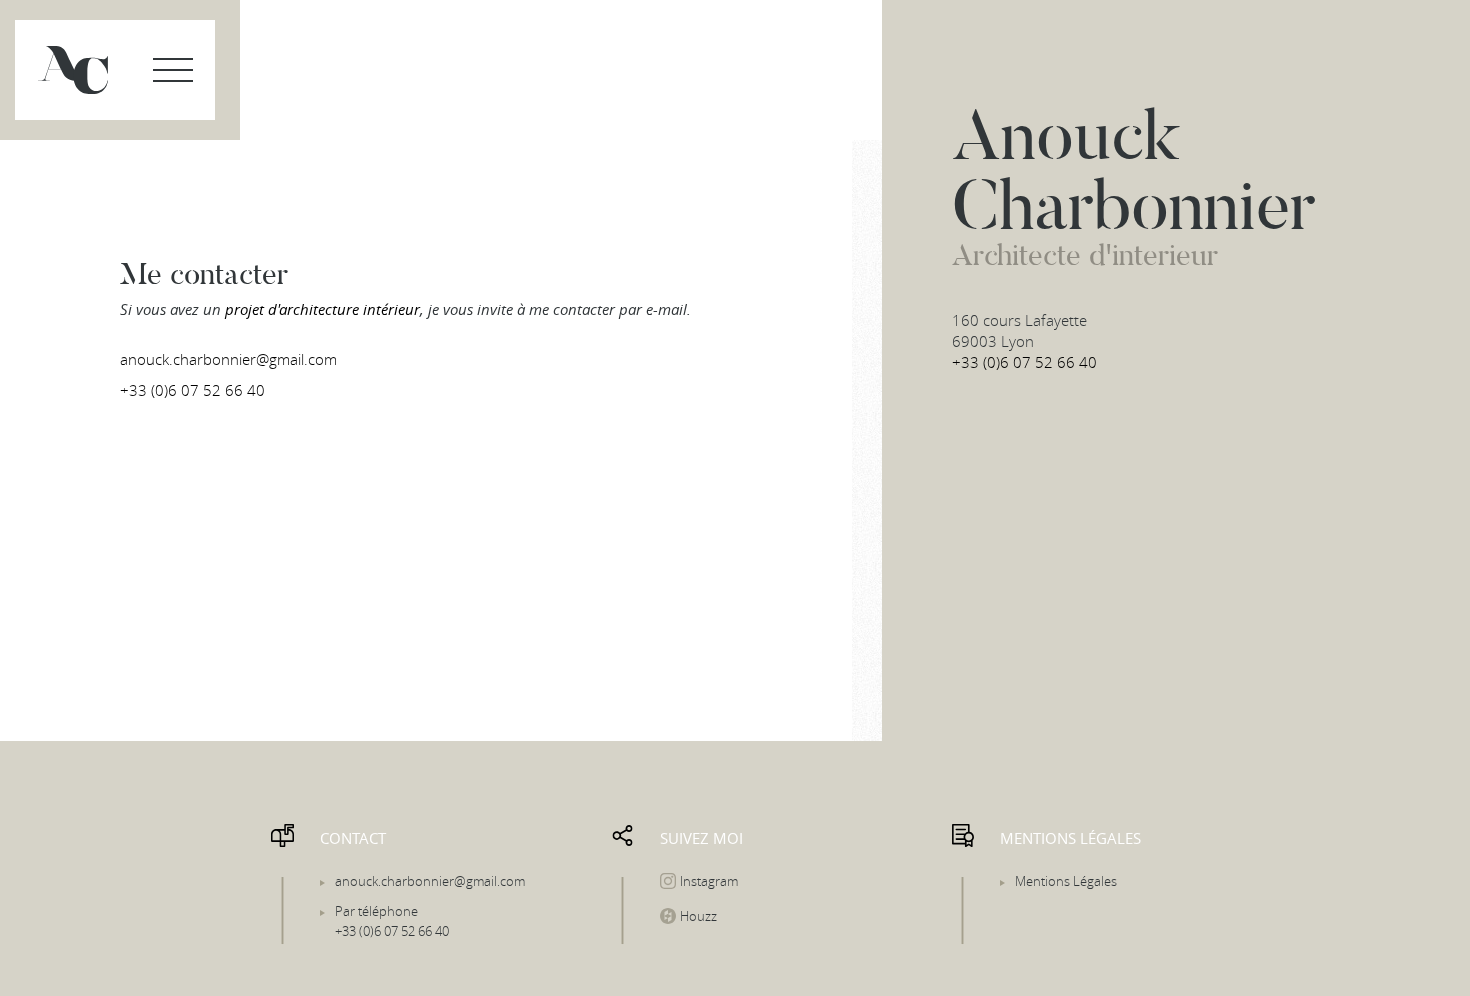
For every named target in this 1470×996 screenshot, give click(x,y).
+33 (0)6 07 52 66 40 (192, 390)
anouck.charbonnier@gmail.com (228, 359)
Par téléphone (392, 921)
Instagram (709, 881)
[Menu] (173, 70)
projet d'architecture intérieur (322, 309)
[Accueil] (73, 70)
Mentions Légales (1066, 881)
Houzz (698, 916)
